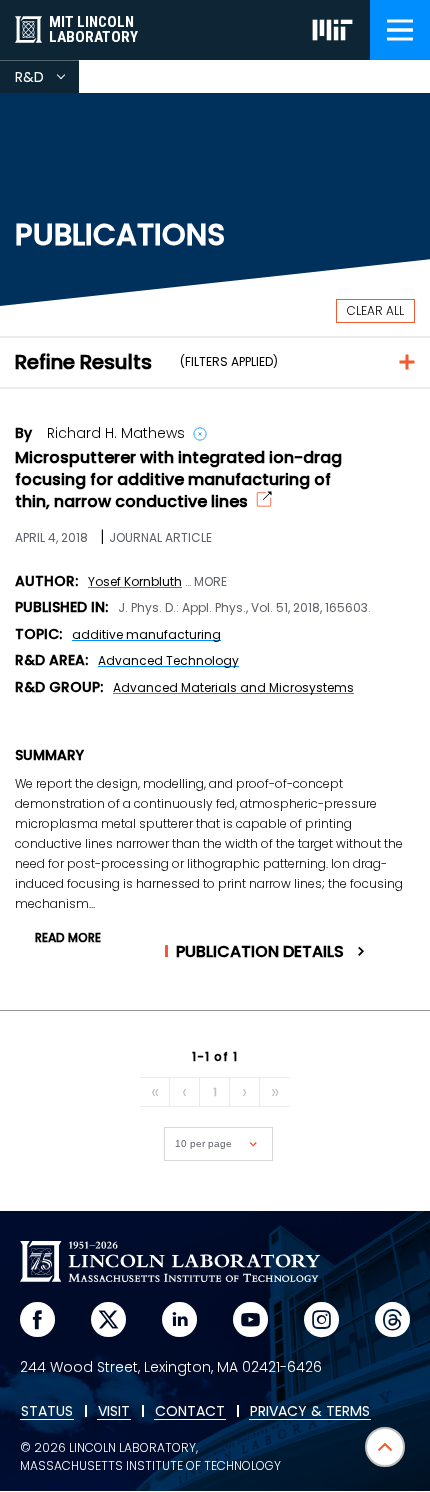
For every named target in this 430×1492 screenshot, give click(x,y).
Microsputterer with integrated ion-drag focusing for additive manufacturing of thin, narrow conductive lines (178, 480)
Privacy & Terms (310, 1412)
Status (47, 1412)
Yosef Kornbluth (135, 581)
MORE (210, 582)
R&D (47, 80)
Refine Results (83, 362)
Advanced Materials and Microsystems (233, 687)
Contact (190, 1412)
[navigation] (400, 30)
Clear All (375, 310)
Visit (114, 1412)
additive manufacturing (146, 634)
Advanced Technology (168, 660)
